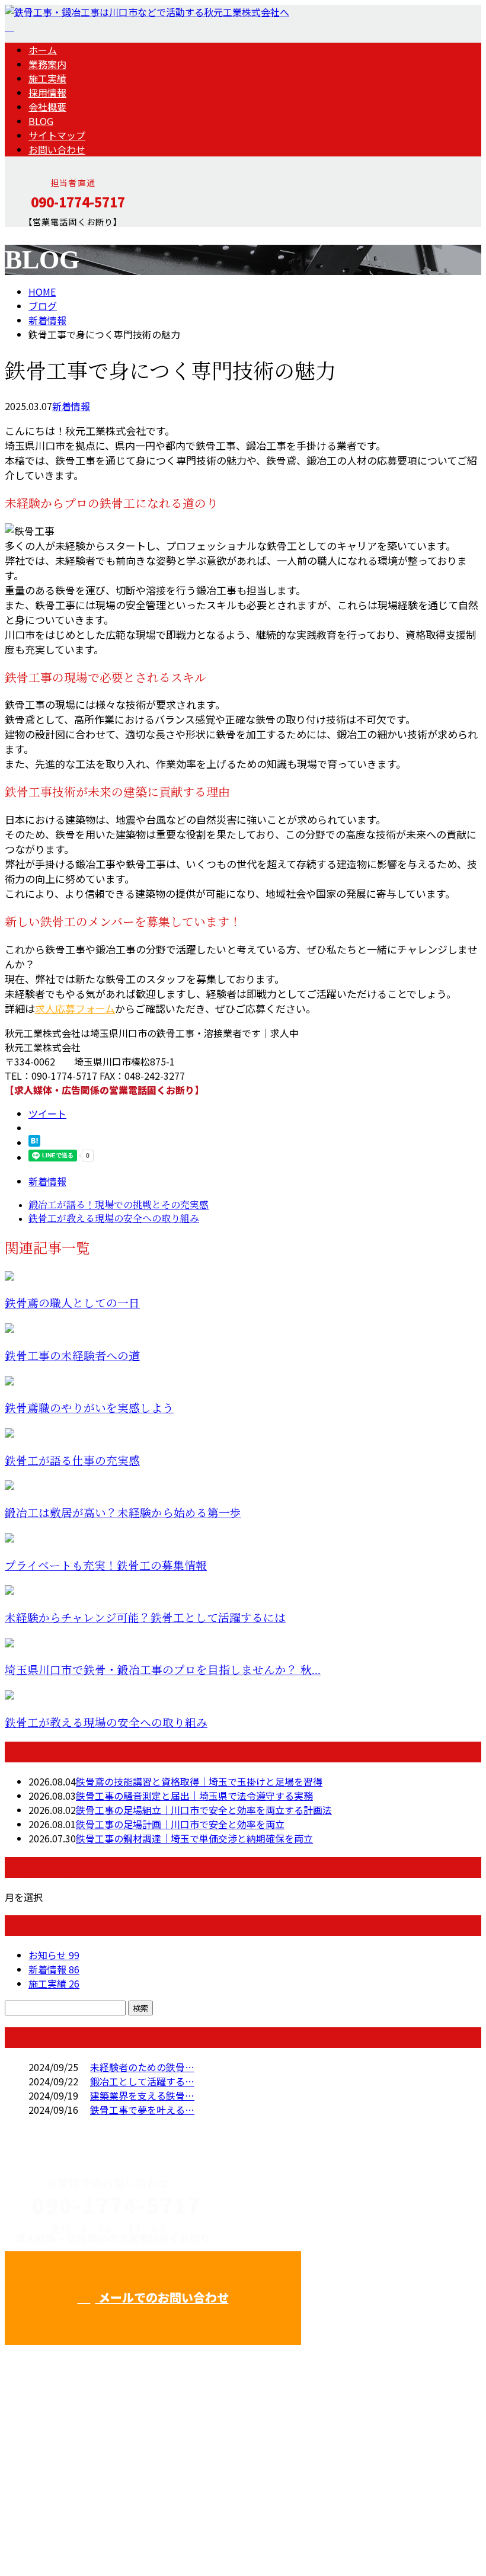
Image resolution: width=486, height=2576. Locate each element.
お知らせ (54, 1955)
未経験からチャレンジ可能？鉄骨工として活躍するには (145, 1618)
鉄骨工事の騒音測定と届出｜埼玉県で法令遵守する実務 (194, 1796)
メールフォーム (46, 234)
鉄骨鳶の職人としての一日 (72, 1303)
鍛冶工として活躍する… (142, 2081)
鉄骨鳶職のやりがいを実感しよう (89, 1408)
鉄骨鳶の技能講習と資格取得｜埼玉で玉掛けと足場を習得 (199, 1781)
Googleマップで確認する (63, 2465)
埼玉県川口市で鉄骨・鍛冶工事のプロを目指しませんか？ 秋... (163, 1670)
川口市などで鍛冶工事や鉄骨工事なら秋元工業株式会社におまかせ (340, 2237)
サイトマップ (57, 135)
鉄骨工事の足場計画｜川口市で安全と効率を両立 (180, 1824)
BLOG (41, 121)
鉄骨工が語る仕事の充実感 (72, 1461)
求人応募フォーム (75, 1008)
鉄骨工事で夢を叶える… (142, 2110)
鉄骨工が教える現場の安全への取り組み (106, 1723)
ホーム (43, 50)
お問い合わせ (57, 149)
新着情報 (71, 406)
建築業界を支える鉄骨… (142, 2095)
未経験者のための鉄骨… (142, 2067)
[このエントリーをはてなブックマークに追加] (34, 1143)
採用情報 (47, 92)
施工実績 (47, 78)
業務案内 (47, 64)
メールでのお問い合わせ (162, 2297)
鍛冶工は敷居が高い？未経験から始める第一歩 (123, 1513)
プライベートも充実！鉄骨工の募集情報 (106, 1566)
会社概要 (47, 107)
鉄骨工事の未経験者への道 (72, 1356)
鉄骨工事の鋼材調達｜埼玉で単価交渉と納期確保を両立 (194, 1838)
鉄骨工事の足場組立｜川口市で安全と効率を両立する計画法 (204, 1810)
